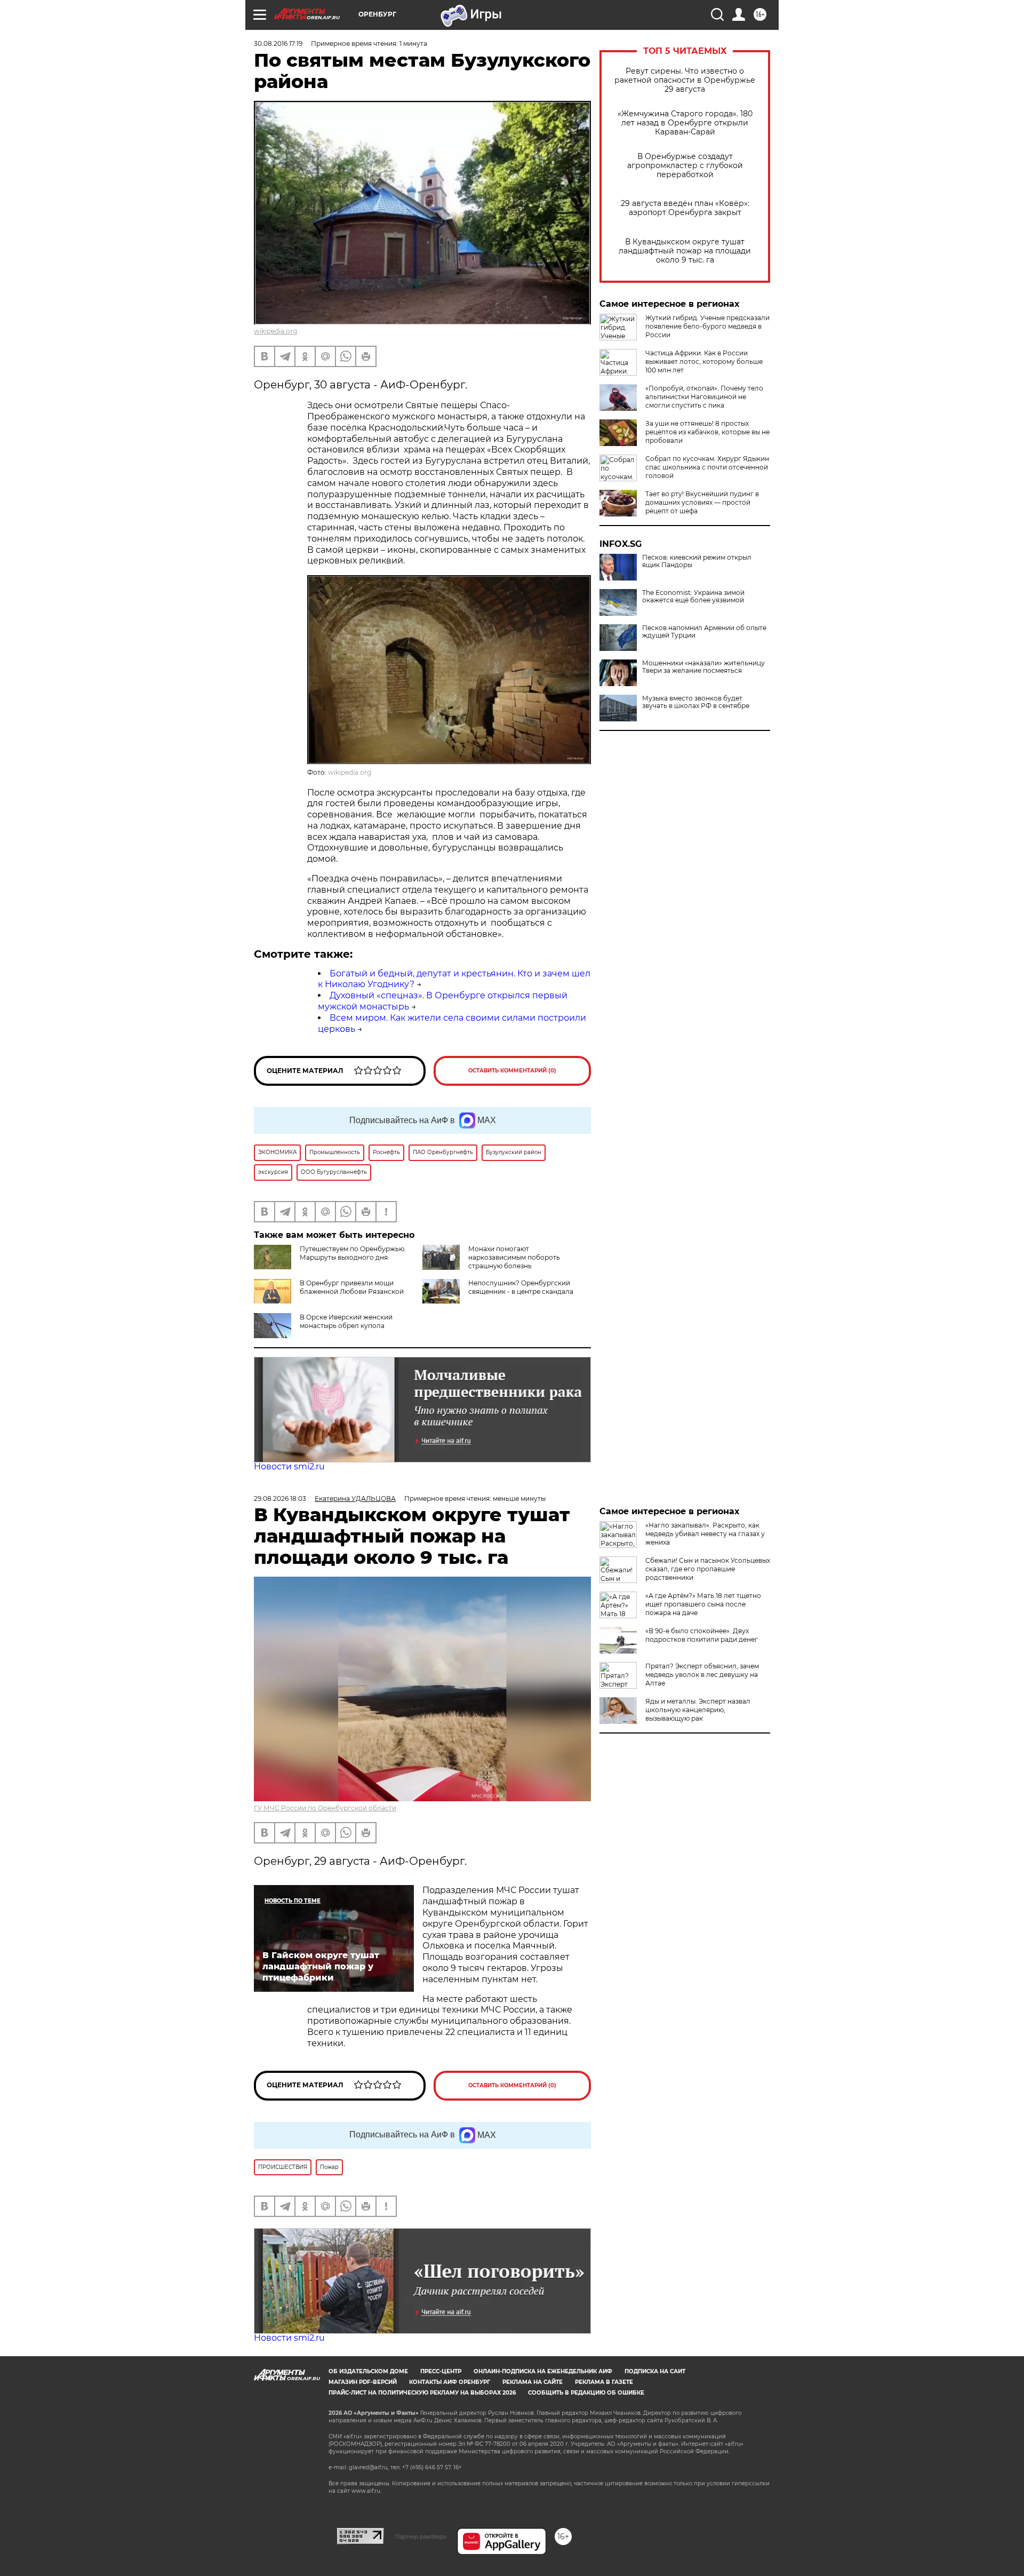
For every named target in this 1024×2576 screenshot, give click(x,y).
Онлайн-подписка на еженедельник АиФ (543, 2371)
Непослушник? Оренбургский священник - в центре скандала (521, 1287)
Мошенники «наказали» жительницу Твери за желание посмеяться (703, 667)
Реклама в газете (604, 2382)
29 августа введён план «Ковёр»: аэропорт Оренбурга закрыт (685, 208)
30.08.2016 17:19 (278, 43)
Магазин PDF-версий (363, 2382)
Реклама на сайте (533, 2382)
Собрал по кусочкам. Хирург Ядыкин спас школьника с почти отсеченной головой (707, 467)
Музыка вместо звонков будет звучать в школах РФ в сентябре (696, 702)
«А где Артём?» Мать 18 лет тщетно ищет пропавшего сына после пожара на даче (703, 1604)
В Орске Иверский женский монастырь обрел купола (346, 1321)
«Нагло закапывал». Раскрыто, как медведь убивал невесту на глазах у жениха (705, 1534)
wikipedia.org (275, 331)
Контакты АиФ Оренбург (450, 2382)
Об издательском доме (368, 2371)
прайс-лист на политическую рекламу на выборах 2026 (422, 2393)
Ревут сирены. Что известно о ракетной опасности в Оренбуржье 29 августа (685, 80)
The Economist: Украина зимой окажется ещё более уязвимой (693, 597)
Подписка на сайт (655, 2371)
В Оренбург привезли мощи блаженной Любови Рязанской (352, 1287)
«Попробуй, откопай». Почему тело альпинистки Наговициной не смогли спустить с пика (704, 397)
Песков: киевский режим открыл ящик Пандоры (697, 561)
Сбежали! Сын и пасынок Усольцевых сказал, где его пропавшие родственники (708, 1569)
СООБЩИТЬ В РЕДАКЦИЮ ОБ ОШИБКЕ (586, 2393)
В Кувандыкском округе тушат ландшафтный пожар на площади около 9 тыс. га (685, 251)
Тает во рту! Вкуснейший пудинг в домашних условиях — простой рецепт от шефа (702, 502)
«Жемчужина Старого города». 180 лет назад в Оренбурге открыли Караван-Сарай (685, 123)
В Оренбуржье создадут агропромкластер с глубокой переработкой (685, 166)
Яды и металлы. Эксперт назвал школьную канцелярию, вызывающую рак (698, 1710)
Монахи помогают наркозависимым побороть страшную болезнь (514, 1257)
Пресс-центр (441, 2371)
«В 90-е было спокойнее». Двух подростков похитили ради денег (702, 1635)
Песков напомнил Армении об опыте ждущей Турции (704, 632)
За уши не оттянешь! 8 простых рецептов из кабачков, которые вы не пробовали (707, 432)
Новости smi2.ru (289, 1466)
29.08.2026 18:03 (280, 1498)
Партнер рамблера (421, 2537)
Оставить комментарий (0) (512, 1071)
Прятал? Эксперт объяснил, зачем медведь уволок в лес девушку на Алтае (702, 1675)
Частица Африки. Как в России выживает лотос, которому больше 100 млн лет (704, 361)
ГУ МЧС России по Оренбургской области (325, 1808)
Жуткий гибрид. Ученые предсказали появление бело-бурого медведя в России (707, 326)
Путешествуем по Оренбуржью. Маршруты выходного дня (353, 1253)
